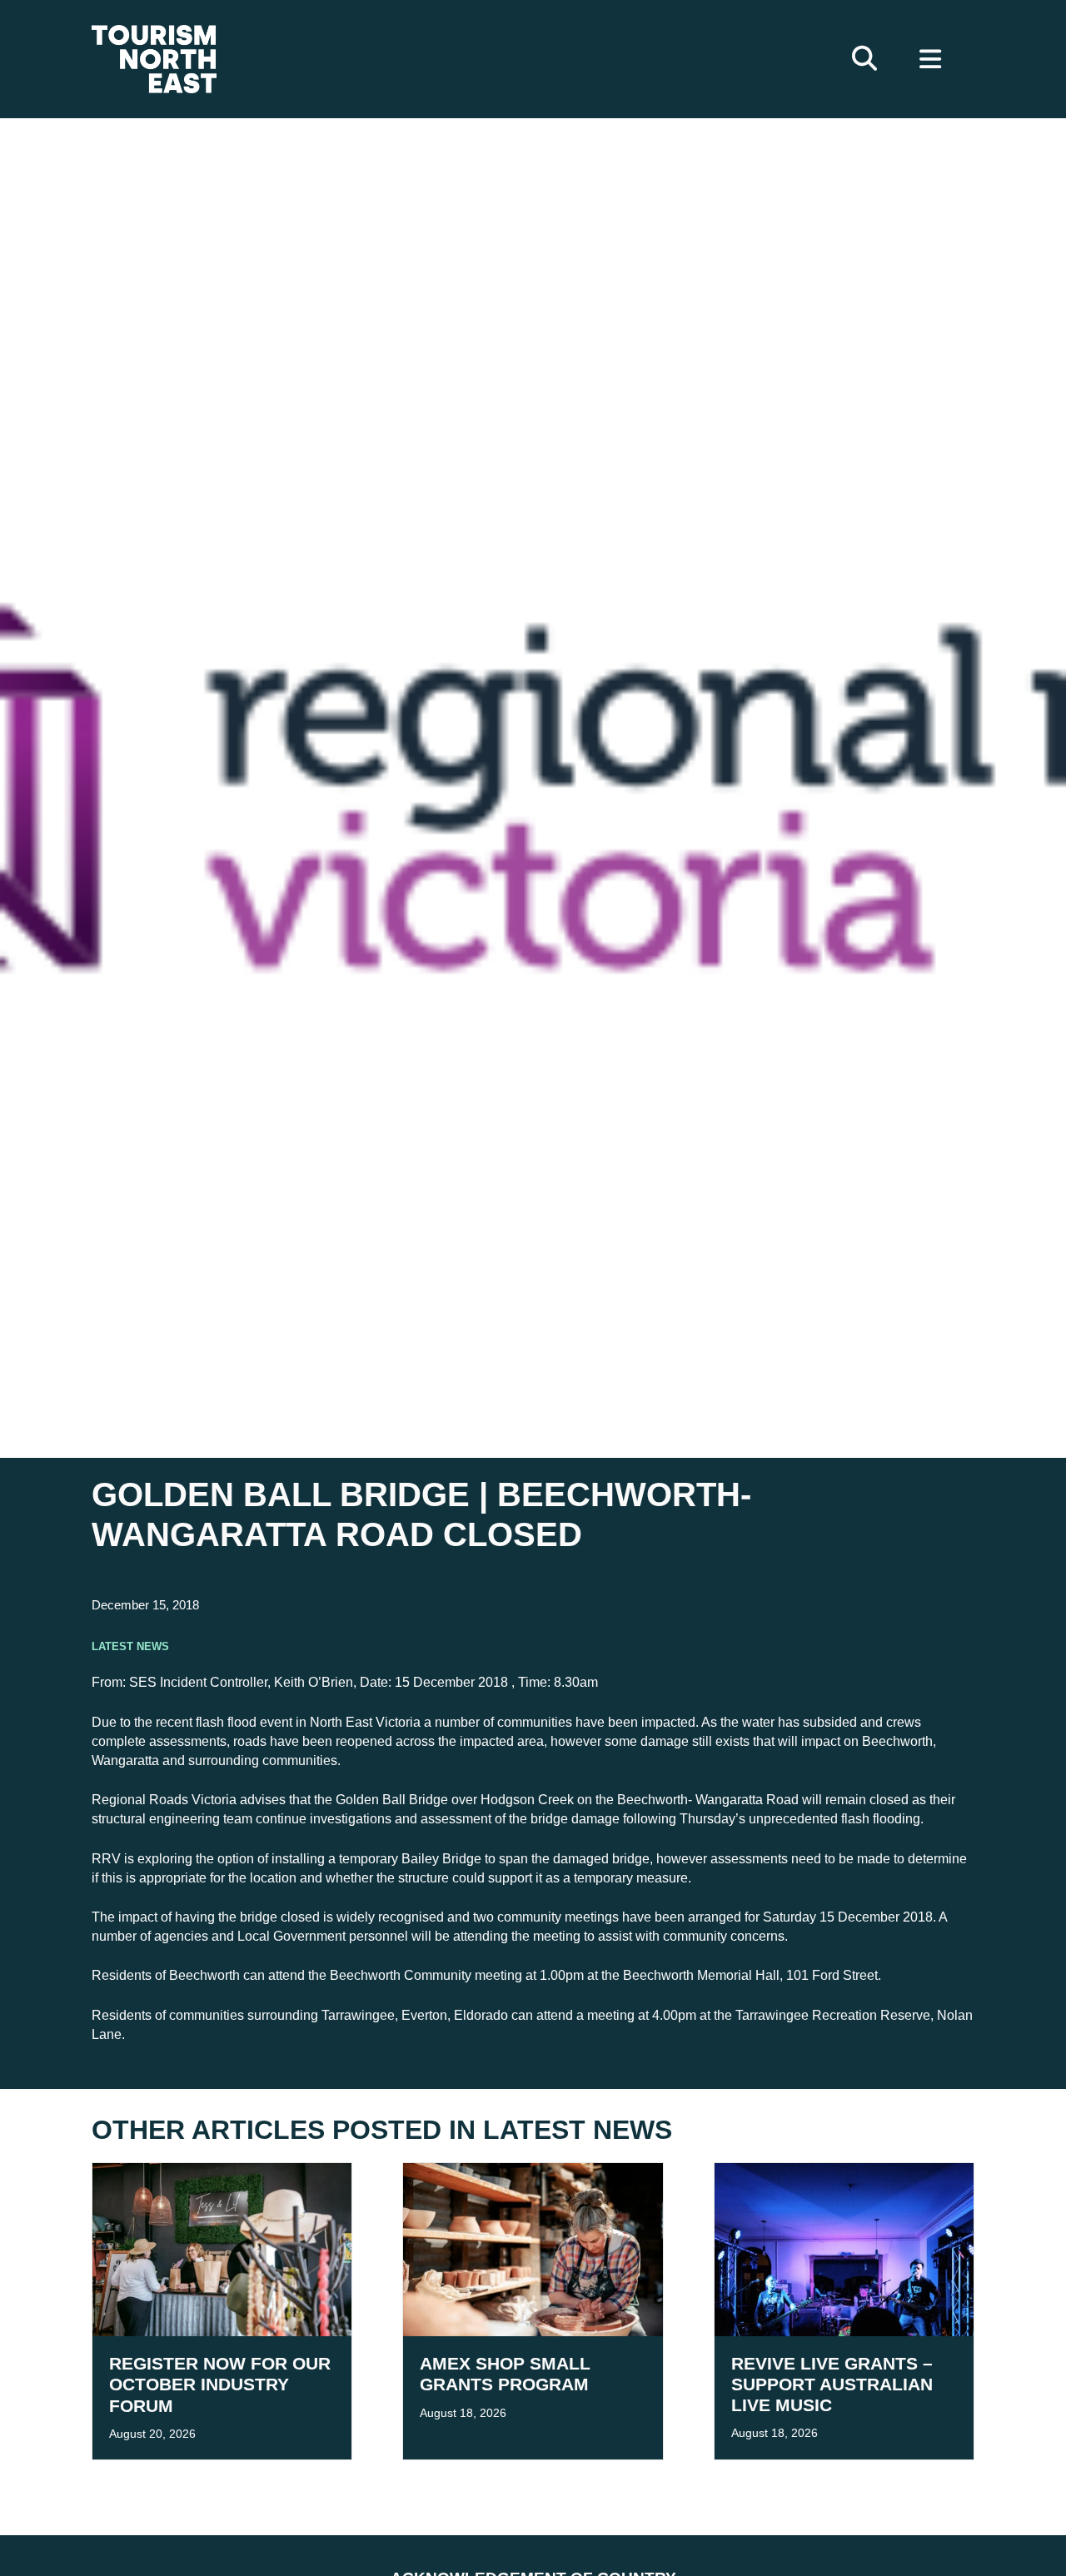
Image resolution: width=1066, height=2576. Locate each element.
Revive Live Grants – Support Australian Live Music (832, 2384)
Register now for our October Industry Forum (220, 2384)
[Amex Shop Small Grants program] (533, 2249)
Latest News (130, 1645)
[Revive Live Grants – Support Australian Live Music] (844, 2248)
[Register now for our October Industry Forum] (222, 2249)
